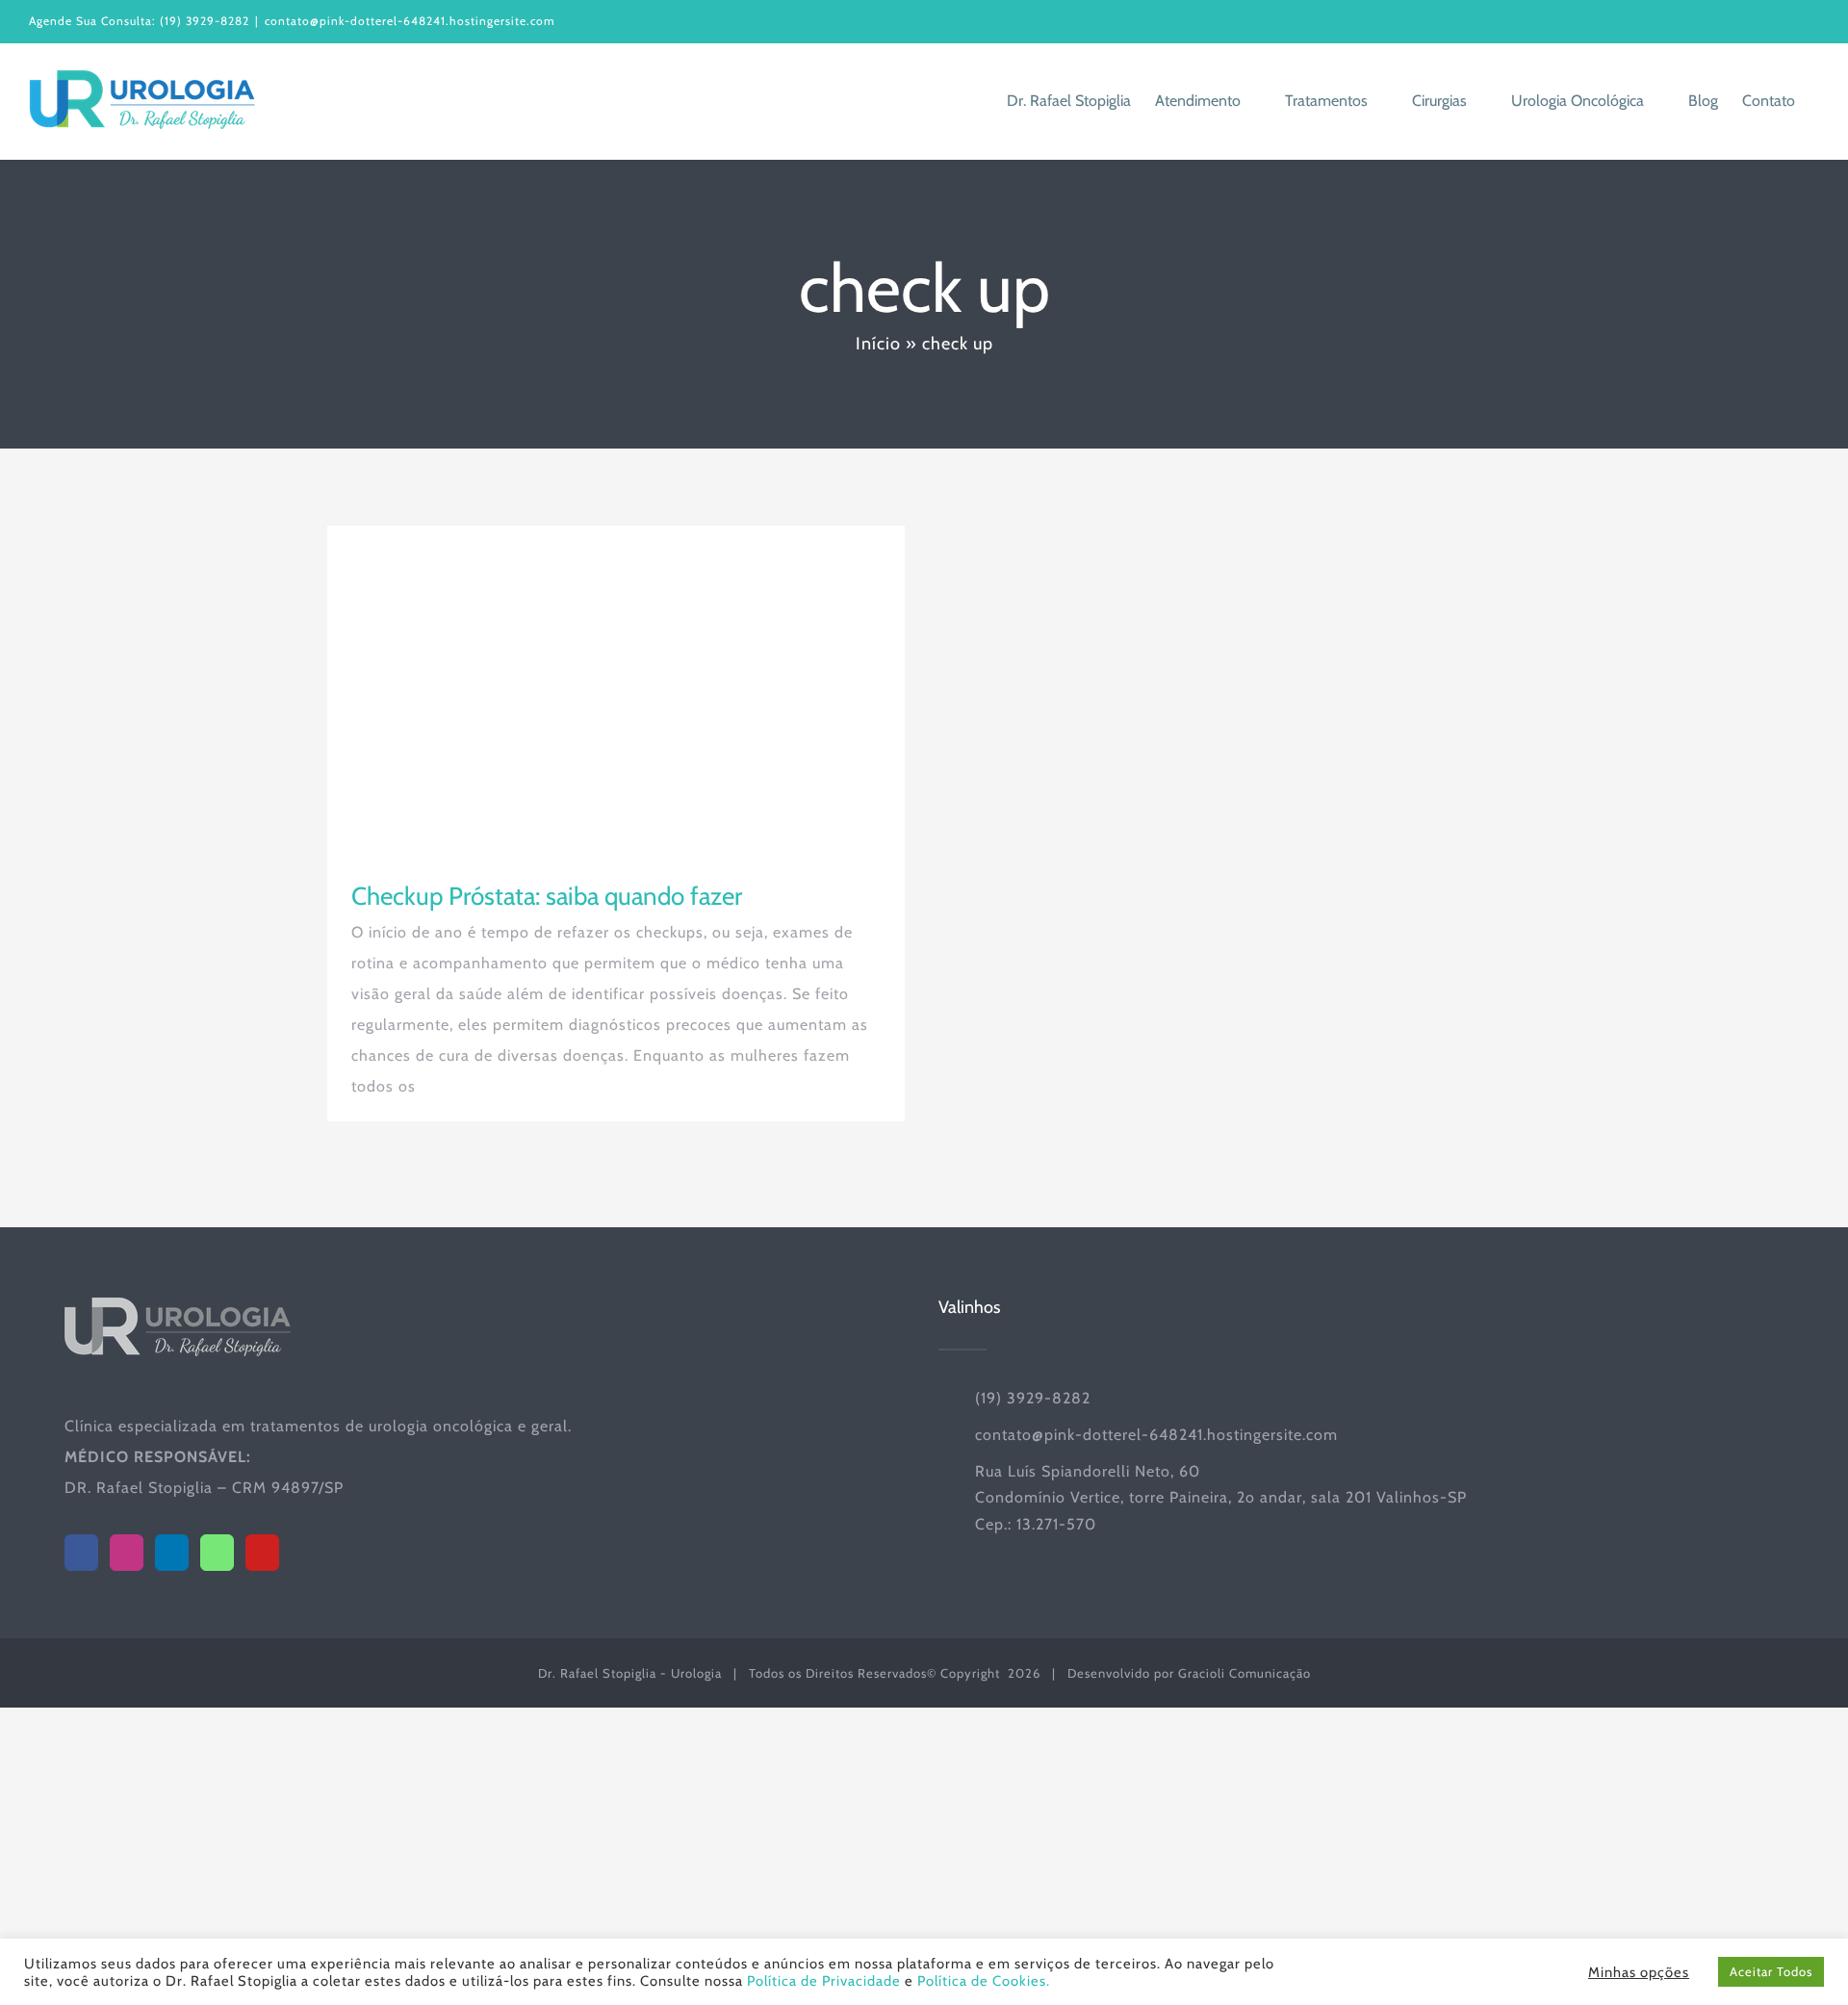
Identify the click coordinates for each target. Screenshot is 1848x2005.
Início (878, 344)
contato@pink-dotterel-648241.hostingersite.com (410, 21)
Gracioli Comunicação (1245, 1673)
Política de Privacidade (824, 1981)
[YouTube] (262, 1553)
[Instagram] (127, 1553)
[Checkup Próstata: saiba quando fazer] (616, 688)
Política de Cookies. (984, 1981)
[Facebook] (81, 1553)
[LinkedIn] (172, 1553)
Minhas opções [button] (1639, 1972)
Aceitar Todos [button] (1771, 1971)
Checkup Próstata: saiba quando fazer (547, 896)
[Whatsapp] (217, 1553)
